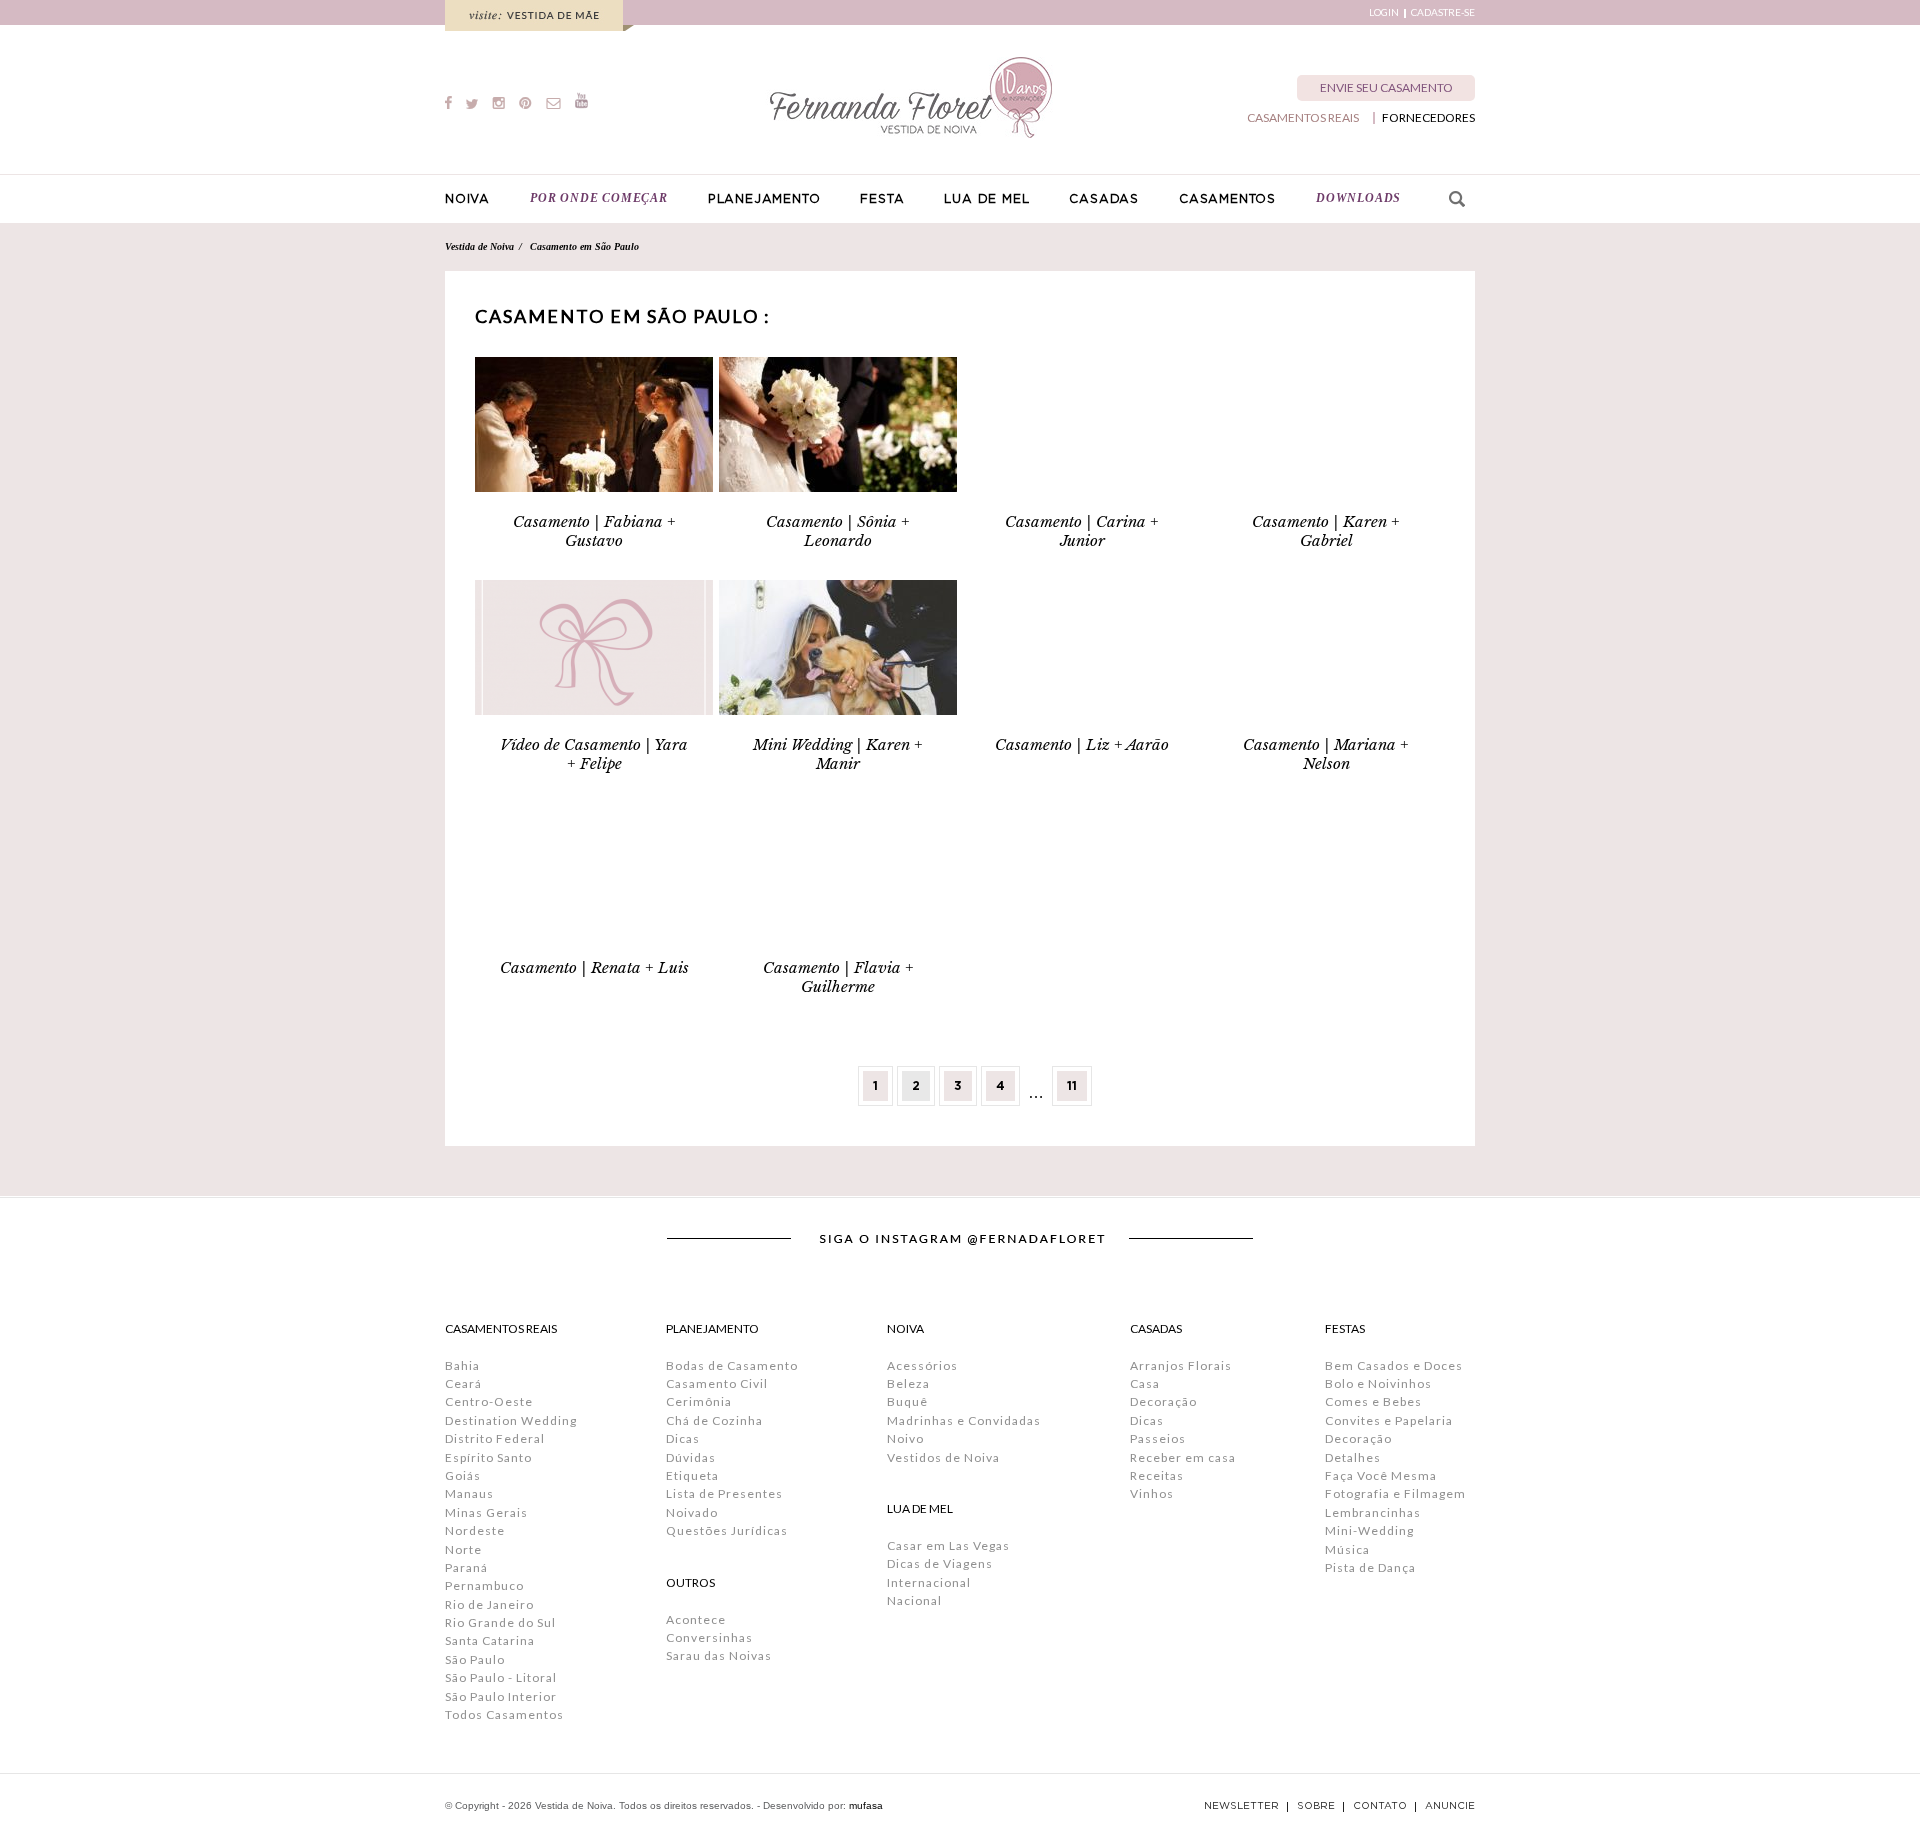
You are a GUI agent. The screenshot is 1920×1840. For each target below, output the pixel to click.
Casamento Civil (717, 1383)
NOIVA (467, 199)
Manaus (469, 1493)
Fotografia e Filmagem (1395, 1493)
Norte (463, 1549)
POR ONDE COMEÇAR (599, 198)
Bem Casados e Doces (1394, 1365)
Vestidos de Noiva (943, 1457)
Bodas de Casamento (732, 1365)
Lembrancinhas (1373, 1512)
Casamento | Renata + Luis (594, 967)
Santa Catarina (490, 1640)
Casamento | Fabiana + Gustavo (594, 531)
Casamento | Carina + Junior (1082, 531)
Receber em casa (1183, 1457)
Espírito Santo (488, 1457)
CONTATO (1380, 1806)
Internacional (929, 1582)
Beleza (908, 1383)
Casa (1145, 1383)
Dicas (683, 1438)
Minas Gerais (486, 1512)
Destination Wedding (511, 1420)
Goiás (463, 1475)
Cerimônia (699, 1401)
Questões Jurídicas (727, 1530)
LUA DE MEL (986, 199)
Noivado (692, 1512)
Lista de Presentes (724, 1493)
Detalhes (1353, 1457)
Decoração (1163, 1401)
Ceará (463, 1383)
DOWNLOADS (1358, 198)
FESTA (882, 199)
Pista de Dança (1370, 1567)
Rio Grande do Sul (500, 1622)
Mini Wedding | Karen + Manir (838, 754)
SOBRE (1316, 1806)
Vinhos (1152, 1493)
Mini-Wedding (1369, 1530)
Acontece (696, 1619)
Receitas (1157, 1475)
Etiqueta (692, 1475)
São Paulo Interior (501, 1696)
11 (1072, 1086)
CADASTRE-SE (1443, 12)
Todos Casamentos (504, 1714)
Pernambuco (484, 1585)
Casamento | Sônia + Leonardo (838, 531)
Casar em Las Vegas (948, 1545)
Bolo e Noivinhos (1378, 1383)
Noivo (905, 1438)
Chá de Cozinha (714, 1420)
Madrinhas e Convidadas (964, 1420)
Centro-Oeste (489, 1401)
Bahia (462, 1365)
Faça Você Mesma (1381, 1475)
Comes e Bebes (1373, 1401)
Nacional (914, 1600)
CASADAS (1104, 199)
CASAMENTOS (1227, 199)
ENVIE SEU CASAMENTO (1386, 87)
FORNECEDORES (1428, 118)
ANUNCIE (1450, 1806)
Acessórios (922, 1365)
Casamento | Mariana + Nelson (1326, 754)
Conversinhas (709, 1637)
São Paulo (475, 1659)
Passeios (1158, 1438)
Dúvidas (691, 1457)
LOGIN (1384, 12)
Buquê (907, 1401)
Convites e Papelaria (1389, 1420)
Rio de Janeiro (489, 1604)
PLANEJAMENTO (764, 199)
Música (1347, 1549)
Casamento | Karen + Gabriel (1326, 531)
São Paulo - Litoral (501, 1677)
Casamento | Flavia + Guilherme (838, 977)
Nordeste (475, 1530)
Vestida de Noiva (479, 246)
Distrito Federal (495, 1438)
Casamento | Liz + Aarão (1082, 744)
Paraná (466, 1567)
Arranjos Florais (1181, 1365)
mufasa (866, 1805)
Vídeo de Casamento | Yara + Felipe (594, 754)
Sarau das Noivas (719, 1655)
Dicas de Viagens (940, 1563)
